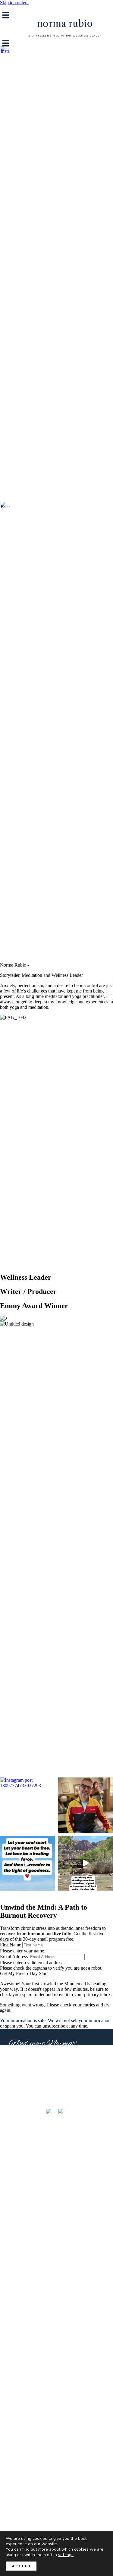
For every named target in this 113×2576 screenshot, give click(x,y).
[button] (24, 1973)
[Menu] (6, 15)
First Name (11, 1945)
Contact (22, 2081)
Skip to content (14, 3)
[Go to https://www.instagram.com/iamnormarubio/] (5, 273)
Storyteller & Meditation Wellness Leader (65, 36)
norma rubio (65, 24)
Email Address (14, 1957)
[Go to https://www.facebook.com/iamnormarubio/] (5, 728)
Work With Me (30, 2068)
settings (66, 2555)
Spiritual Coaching (24, 2095)
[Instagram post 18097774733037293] (28, 1805)
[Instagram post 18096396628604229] (28, 1863)
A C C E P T (21, 2566)
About (19, 2056)
